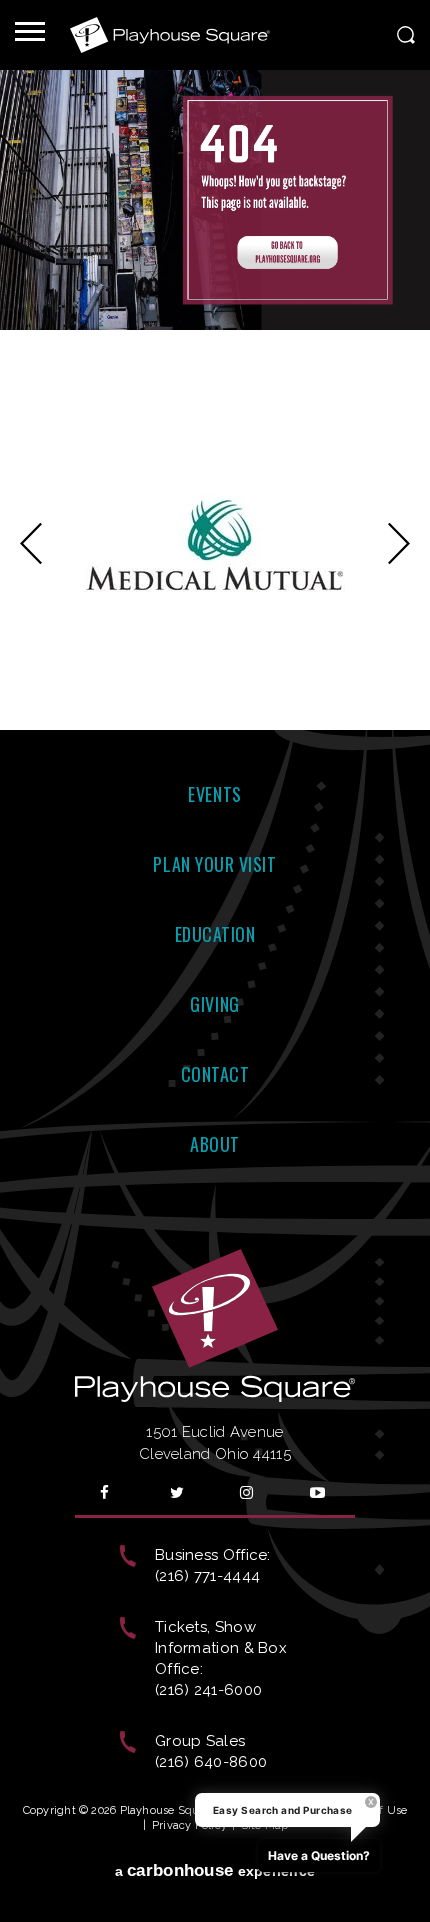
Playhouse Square (170, 35)
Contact (215, 1074)
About (215, 1144)
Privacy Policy (189, 1825)
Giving (214, 1004)
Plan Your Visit (214, 864)
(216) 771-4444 (207, 1576)
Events (214, 794)
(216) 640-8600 (211, 1762)
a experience (215, 1870)
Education (215, 934)
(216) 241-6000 (208, 1690)
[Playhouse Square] (215, 325)
